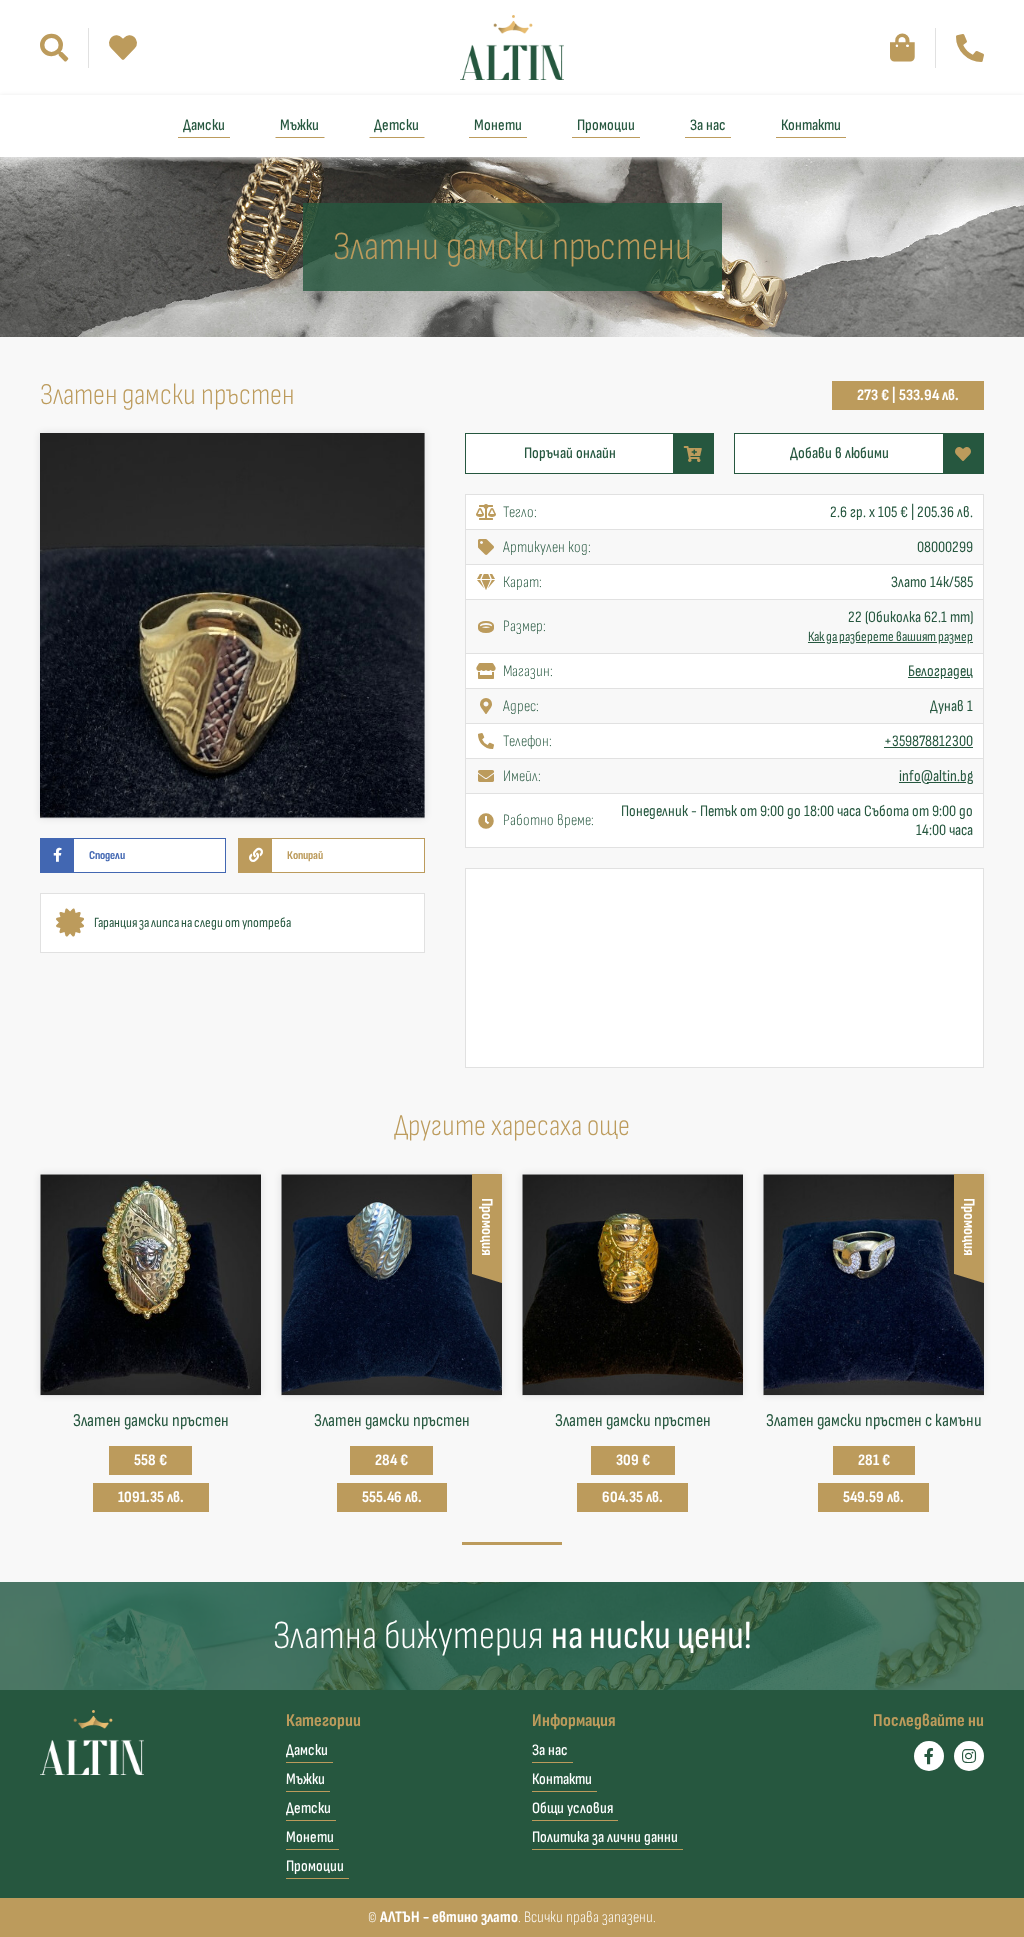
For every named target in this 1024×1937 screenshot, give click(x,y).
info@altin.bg (936, 776)
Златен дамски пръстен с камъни (874, 1420)
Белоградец (940, 671)
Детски (396, 125)
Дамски (204, 125)
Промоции (606, 125)
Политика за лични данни (605, 1837)
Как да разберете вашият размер (890, 636)
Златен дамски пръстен (151, 1420)
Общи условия (572, 1808)
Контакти (811, 125)
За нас (708, 125)
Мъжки (299, 125)
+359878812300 (928, 741)
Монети (498, 125)
